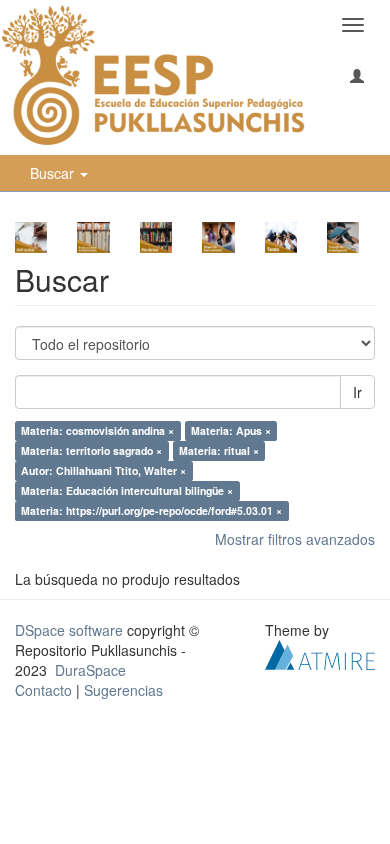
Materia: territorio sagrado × (91, 450)
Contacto (43, 690)
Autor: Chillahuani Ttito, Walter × (103, 470)
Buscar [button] (54, 173)
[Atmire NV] (320, 653)
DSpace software (69, 630)
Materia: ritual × (219, 450)
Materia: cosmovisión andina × (97, 430)
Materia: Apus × (231, 430)
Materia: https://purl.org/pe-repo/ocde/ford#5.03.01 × (151, 510)
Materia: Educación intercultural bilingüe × (127, 490)
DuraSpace (90, 670)
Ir (357, 392)
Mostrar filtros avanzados (295, 539)
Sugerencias (123, 690)
